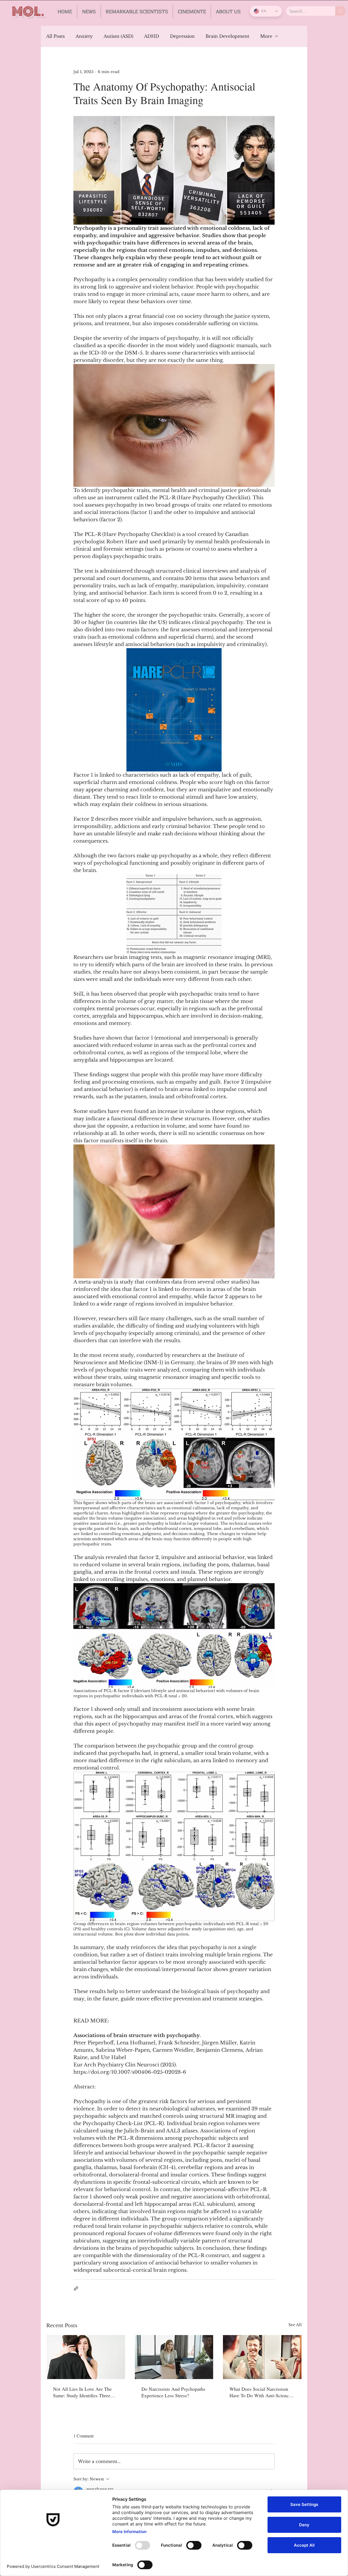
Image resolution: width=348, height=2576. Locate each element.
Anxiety (84, 36)
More (266, 36)
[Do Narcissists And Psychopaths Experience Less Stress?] (174, 2357)
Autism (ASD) (118, 36)
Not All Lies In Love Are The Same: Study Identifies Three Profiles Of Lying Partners (82, 2392)
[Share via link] (76, 2288)
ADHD (152, 36)
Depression (182, 36)
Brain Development (227, 36)
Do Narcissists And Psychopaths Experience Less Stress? (173, 2392)
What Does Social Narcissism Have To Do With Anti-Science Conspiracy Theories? (260, 2392)
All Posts (55, 36)
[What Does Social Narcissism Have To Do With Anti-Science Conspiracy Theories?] (262, 2357)
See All (295, 2325)
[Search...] (340, 11)
